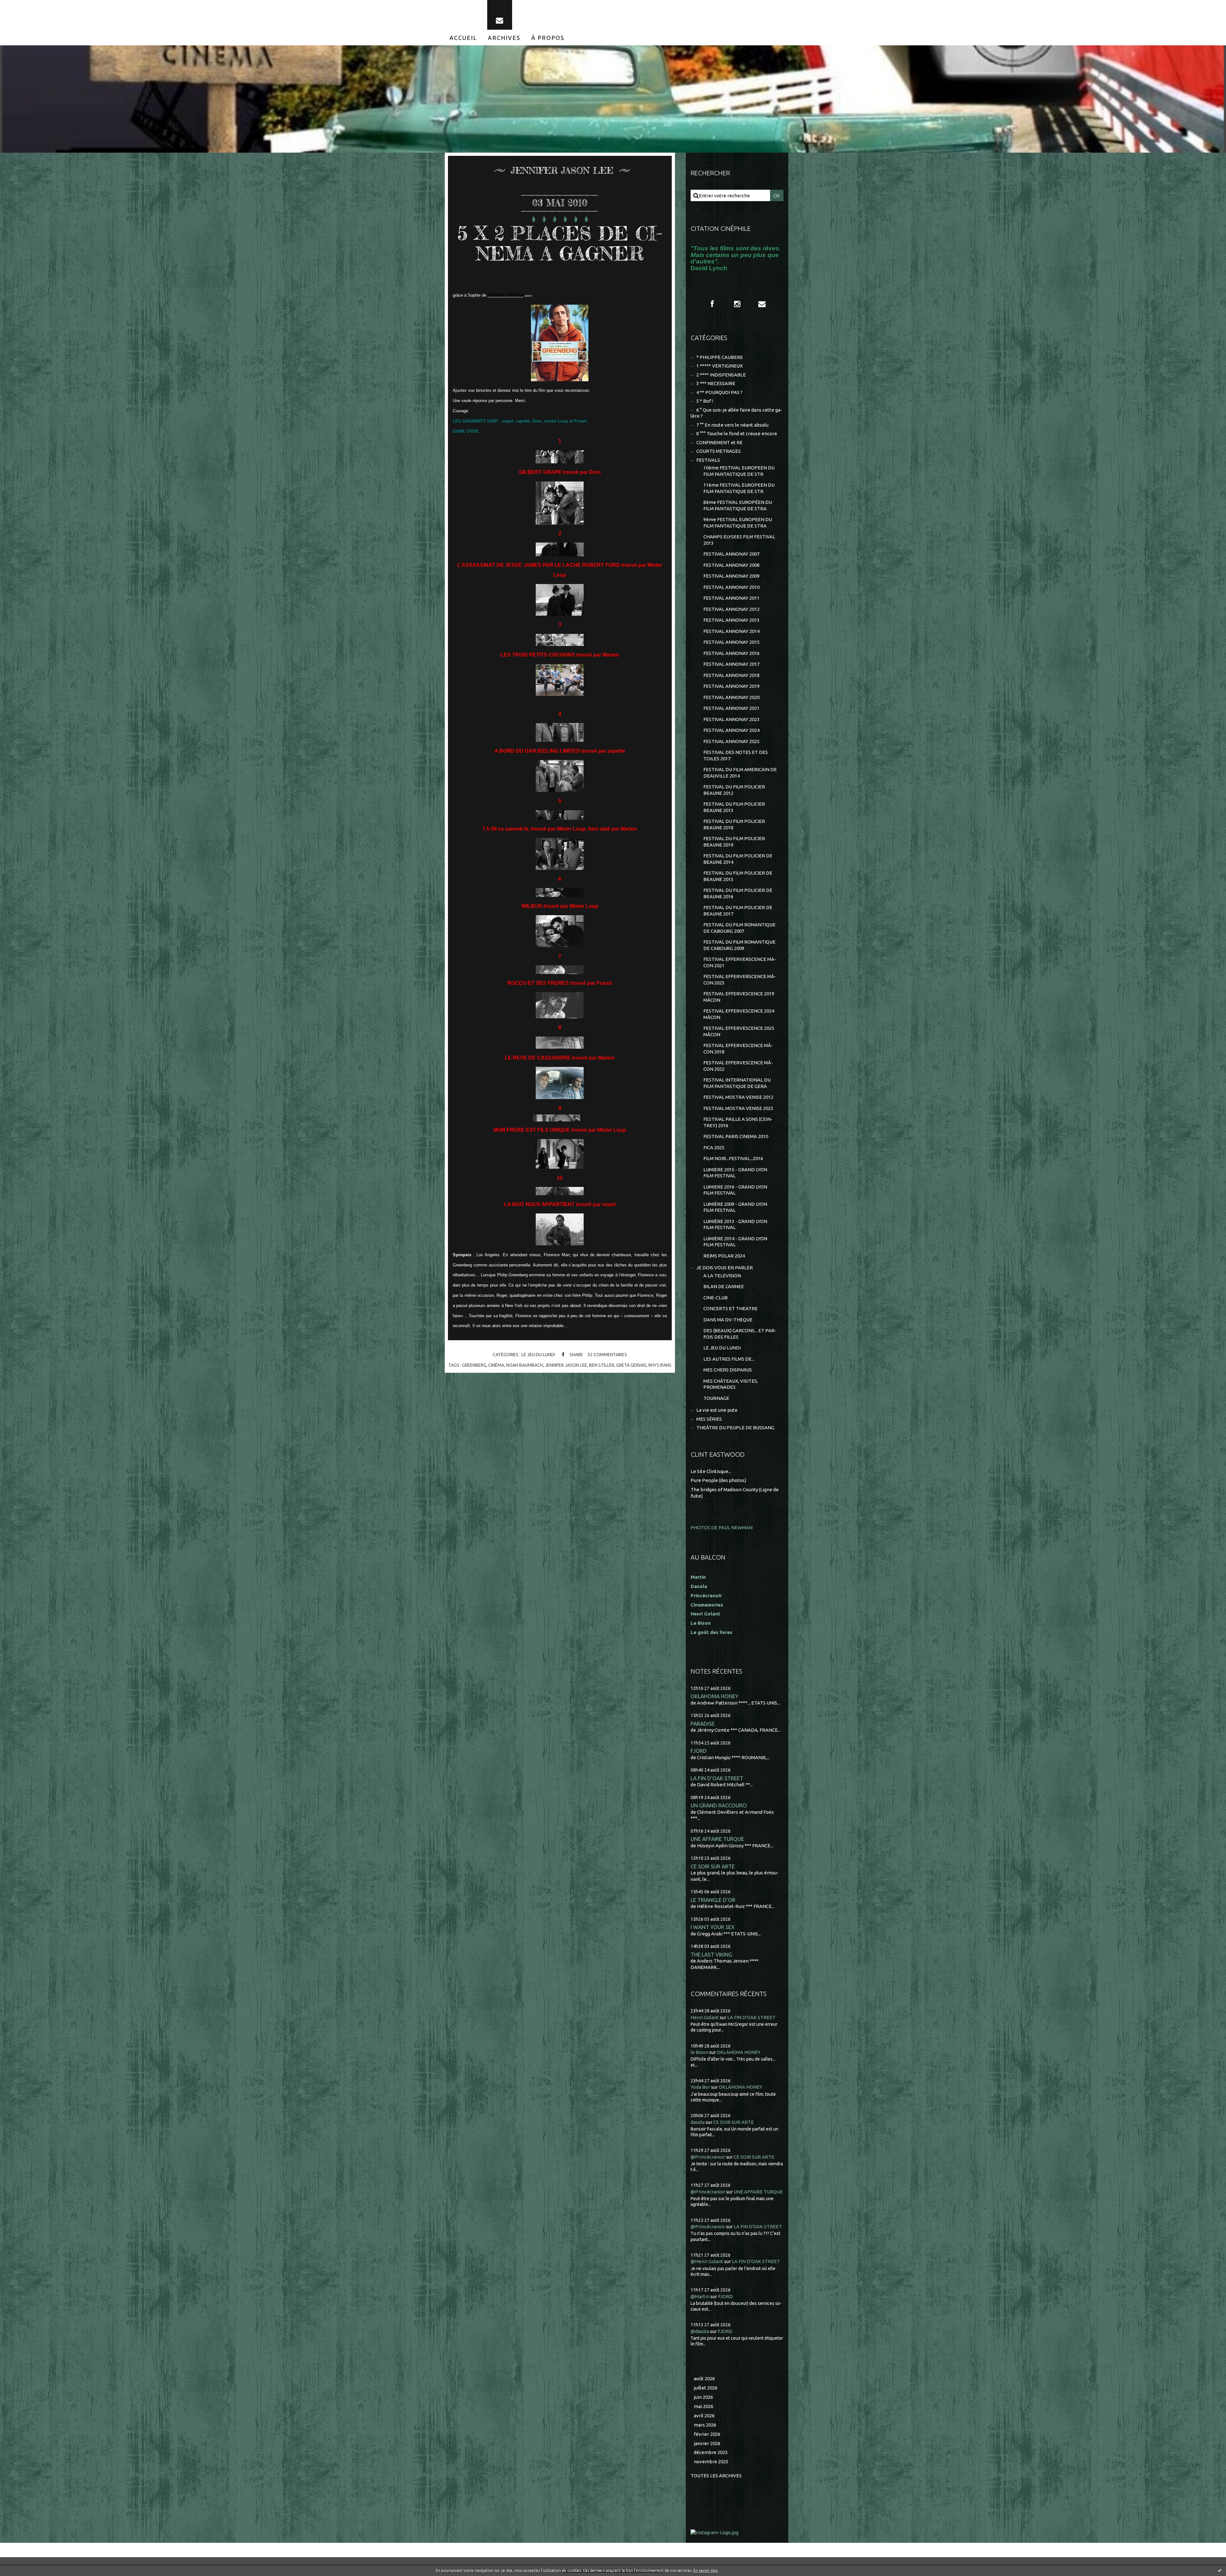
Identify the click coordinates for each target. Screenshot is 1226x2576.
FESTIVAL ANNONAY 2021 (731, 708)
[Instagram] (737, 304)
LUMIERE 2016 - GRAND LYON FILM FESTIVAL (735, 1190)
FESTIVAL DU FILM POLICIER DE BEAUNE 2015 (738, 876)
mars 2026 (705, 2425)
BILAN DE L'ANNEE (724, 1286)
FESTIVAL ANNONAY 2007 (731, 554)
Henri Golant (705, 1614)
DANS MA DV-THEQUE (728, 1320)
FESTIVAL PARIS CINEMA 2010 (736, 1136)
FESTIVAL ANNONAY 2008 (731, 565)
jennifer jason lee (566, 1365)
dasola (698, 2122)
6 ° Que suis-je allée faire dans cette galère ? (736, 413)
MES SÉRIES (709, 1419)
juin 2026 (703, 2397)
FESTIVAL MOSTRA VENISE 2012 (738, 1097)
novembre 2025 (711, 2462)
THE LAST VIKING (711, 1954)
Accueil (463, 38)
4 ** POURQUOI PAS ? (719, 392)
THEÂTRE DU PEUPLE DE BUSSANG (735, 1428)
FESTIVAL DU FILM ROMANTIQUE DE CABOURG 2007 (739, 928)
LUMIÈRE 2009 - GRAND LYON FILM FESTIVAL (735, 1207)
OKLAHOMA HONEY (715, 1696)
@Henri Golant (707, 2261)
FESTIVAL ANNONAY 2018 (731, 675)
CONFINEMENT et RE (719, 442)
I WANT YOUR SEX (713, 1927)
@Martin (700, 2296)
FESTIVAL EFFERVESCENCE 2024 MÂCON (739, 1014)
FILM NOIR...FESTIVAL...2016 (733, 1158)
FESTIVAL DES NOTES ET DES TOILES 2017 (736, 755)
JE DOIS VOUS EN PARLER (725, 1268)
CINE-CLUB (715, 1298)
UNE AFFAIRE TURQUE (717, 1839)
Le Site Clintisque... (711, 1471)
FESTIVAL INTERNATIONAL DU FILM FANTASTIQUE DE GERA (737, 1083)
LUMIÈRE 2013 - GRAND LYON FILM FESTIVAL (735, 1224)
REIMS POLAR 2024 (724, 1256)
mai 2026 (704, 2406)
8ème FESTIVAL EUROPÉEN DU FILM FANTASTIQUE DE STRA (738, 505)
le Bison (699, 2052)
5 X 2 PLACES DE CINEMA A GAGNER (560, 243)
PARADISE (703, 1724)
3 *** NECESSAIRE (716, 383)
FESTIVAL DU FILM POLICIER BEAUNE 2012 (734, 790)
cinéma (496, 1365)
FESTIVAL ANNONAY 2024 (731, 730)
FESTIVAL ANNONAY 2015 (731, 642)
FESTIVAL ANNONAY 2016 (731, 653)
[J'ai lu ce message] (1220, 2570)
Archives (504, 38)
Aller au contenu (25, 6)
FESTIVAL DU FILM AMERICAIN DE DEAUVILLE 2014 (740, 773)
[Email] (500, 15)
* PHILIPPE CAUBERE (720, 357)
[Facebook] (712, 304)
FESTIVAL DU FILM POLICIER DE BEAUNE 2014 (738, 859)
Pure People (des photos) (718, 1480)
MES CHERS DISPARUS (728, 1370)
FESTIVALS (708, 460)
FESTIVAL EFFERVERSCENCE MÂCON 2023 (740, 980)
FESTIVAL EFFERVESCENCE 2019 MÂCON (739, 997)
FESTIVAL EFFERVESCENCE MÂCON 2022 (738, 1066)
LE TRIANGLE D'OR (713, 1900)
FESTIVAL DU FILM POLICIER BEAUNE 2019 (734, 842)
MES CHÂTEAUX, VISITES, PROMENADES (731, 1384)
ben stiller (602, 1365)
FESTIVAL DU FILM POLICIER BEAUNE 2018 (734, 824)
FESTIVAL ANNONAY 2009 (731, 576)
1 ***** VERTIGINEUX (719, 366)
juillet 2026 (706, 2388)
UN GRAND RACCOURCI (719, 1805)
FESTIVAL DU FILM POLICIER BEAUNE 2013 (734, 807)
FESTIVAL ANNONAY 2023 (731, 719)
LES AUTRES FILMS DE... (729, 1359)
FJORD (699, 1751)
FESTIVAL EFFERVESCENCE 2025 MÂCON (739, 1031)
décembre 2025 (711, 2452)
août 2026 (704, 2378)
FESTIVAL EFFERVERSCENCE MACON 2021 (740, 962)
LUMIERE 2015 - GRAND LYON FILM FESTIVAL (735, 1173)
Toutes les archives (716, 2476)
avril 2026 (704, 2416)
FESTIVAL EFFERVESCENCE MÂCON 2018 (738, 1049)
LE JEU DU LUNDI (538, 1355)
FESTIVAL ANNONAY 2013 (731, 620)
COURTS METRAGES (719, 451)
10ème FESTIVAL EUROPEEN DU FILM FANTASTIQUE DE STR (739, 471)
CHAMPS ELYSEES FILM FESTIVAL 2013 (739, 540)
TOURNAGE (716, 1398)
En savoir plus (706, 2570)
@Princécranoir (708, 2157)
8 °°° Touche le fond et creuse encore (737, 433)
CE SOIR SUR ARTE (713, 1866)
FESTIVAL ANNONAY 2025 (731, 741)
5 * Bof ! (705, 401)
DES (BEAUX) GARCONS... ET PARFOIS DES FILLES (740, 1334)
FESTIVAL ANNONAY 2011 (731, 598)
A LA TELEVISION (722, 1276)
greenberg (474, 1365)
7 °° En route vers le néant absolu (732, 425)
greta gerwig (631, 1365)
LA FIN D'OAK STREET (717, 1778)
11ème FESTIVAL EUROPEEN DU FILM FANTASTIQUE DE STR (739, 488)
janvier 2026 (707, 2443)
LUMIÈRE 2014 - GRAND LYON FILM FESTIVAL (735, 1242)
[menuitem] (463, 38)
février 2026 (707, 2434)
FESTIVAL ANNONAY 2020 (731, 697)
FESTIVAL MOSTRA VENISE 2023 (738, 1108)
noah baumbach (525, 1365)
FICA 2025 (714, 1147)
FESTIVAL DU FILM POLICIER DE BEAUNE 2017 (738, 911)
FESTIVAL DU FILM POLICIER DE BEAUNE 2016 (738, 893)
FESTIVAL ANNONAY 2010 (731, 587)
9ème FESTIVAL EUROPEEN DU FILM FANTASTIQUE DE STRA (738, 523)
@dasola (700, 2331)
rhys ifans (660, 1365)
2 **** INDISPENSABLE (721, 375)
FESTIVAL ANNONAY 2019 (731, 686)
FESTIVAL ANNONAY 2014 (731, 631)
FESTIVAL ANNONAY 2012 (731, 609)
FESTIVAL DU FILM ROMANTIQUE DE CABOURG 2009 (739, 945)
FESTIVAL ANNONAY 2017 (731, 664)
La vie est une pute (717, 1410)
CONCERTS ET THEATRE (730, 1308)
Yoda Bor (700, 2087)
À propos (548, 38)
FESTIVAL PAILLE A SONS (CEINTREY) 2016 (738, 1122)
